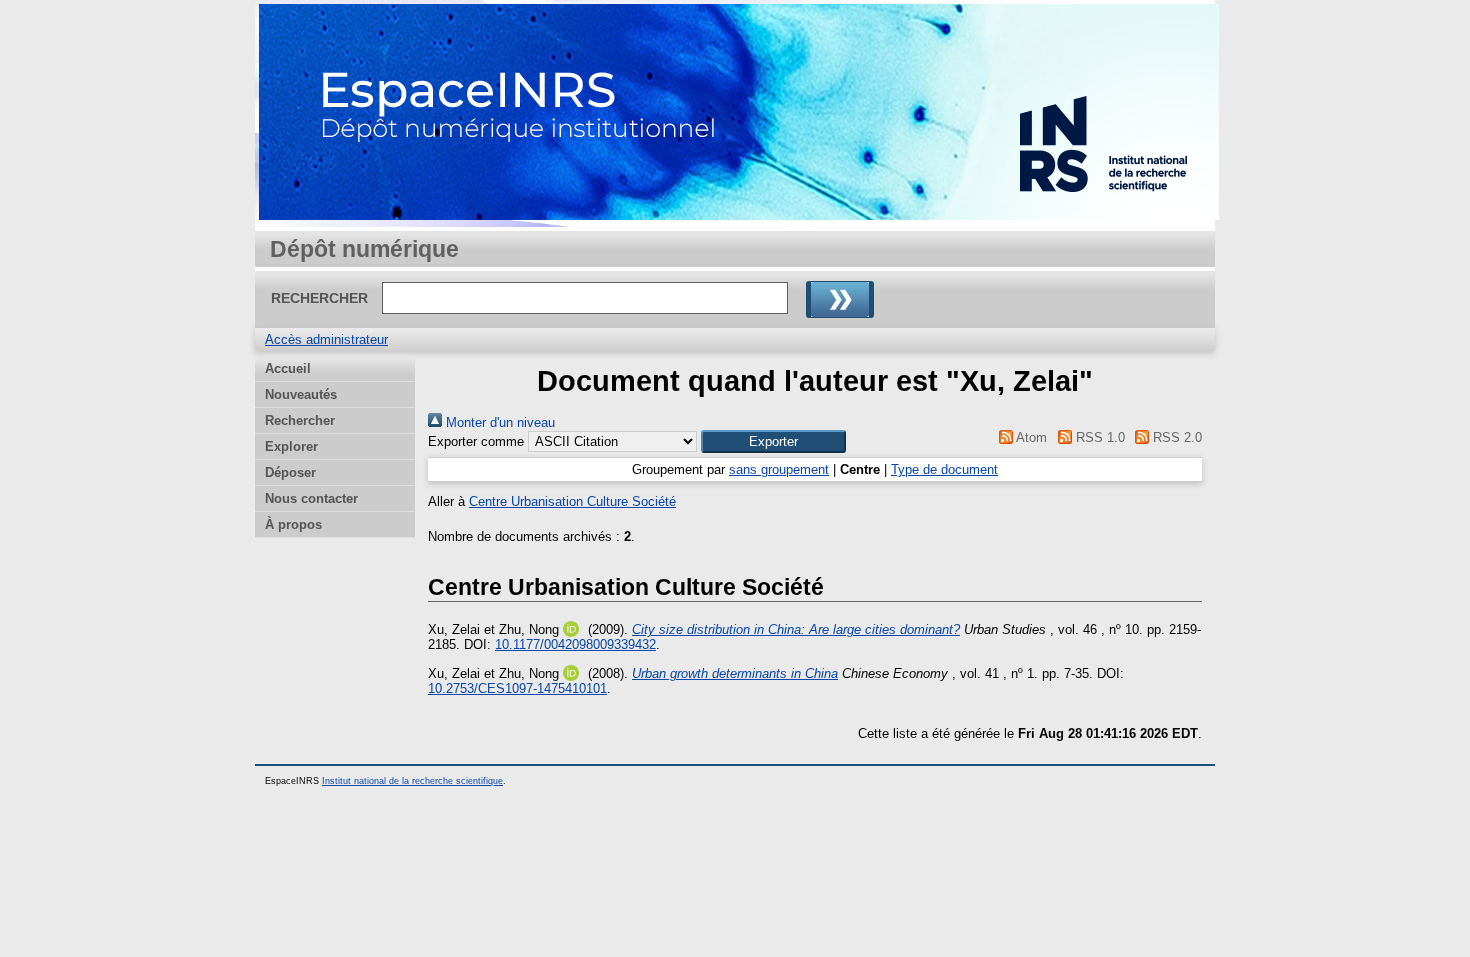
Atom (1030, 437)
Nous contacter (311, 498)
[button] (773, 441)
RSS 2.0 (1175, 437)
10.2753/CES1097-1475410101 (517, 688)
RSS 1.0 (1098, 437)
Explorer (291, 446)
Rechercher (300, 420)
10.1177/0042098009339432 (575, 644)
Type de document (944, 469)
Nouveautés (301, 394)
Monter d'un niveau (498, 422)
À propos (293, 524)
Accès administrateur (326, 339)
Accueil (288, 368)
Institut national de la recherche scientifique (412, 781)
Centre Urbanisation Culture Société (572, 501)
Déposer (290, 472)
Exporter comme (476, 441)
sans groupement (779, 469)
